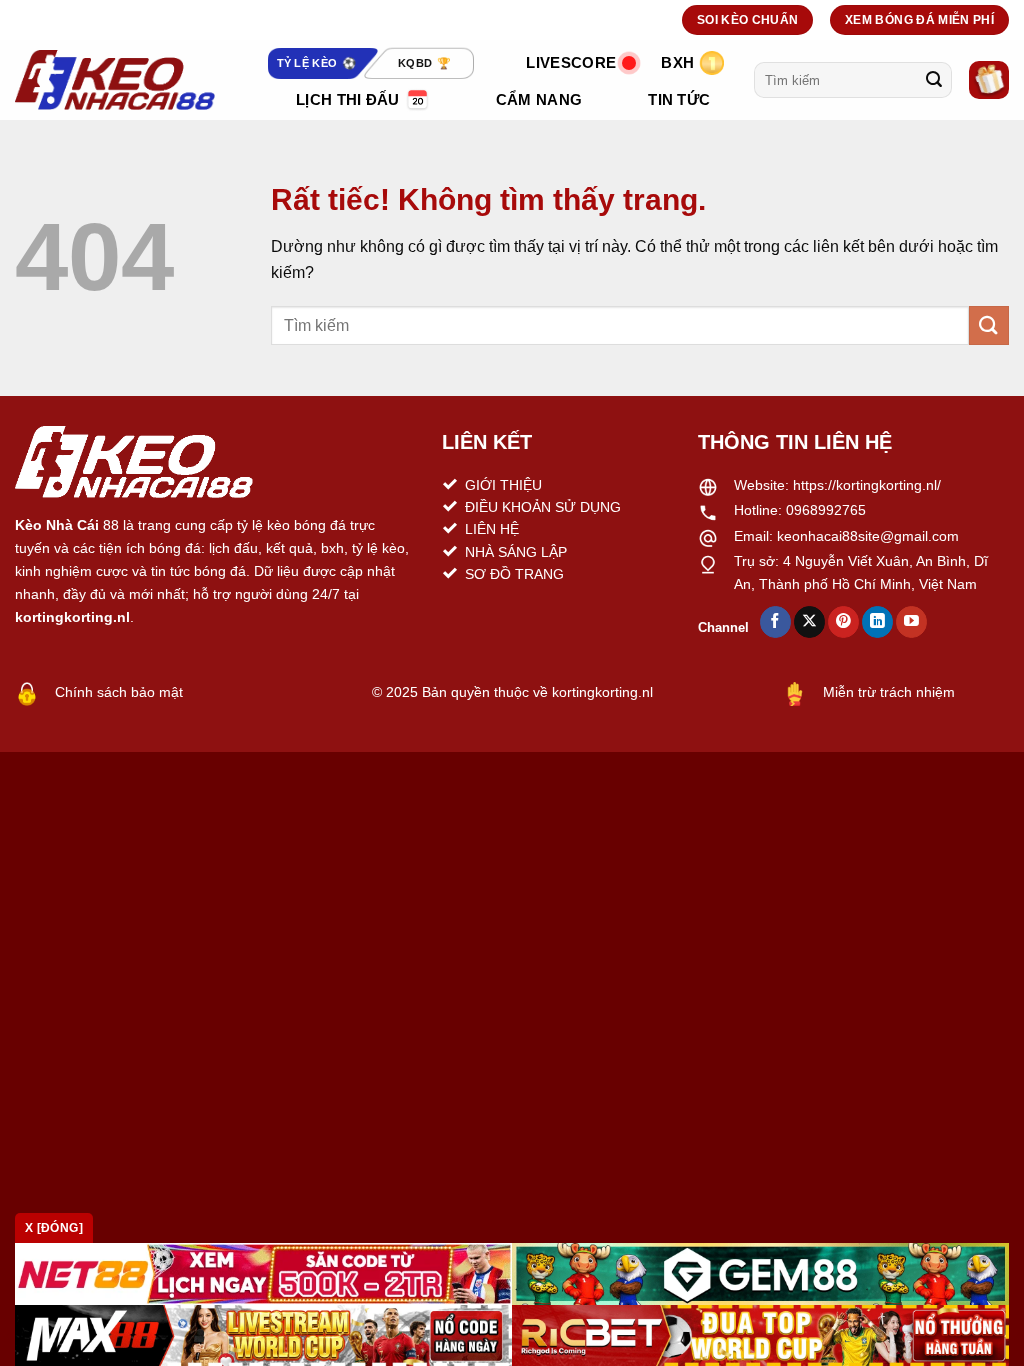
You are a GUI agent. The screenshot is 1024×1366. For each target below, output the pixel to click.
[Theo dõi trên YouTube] (911, 622)
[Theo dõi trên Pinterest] (843, 622)
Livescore (571, 62)
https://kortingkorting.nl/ (867, 485)
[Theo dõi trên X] (809, 622)
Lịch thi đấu (348, 99)
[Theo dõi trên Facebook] (775, 622)
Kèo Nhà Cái (57, 525)
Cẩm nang (539, 99)
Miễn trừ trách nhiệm (889, 692)
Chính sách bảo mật (119, 692)
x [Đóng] (54, 1228)
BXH (677, 62)
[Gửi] (934, 80)
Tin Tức (679, 99)
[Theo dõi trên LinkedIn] (877, 622)
